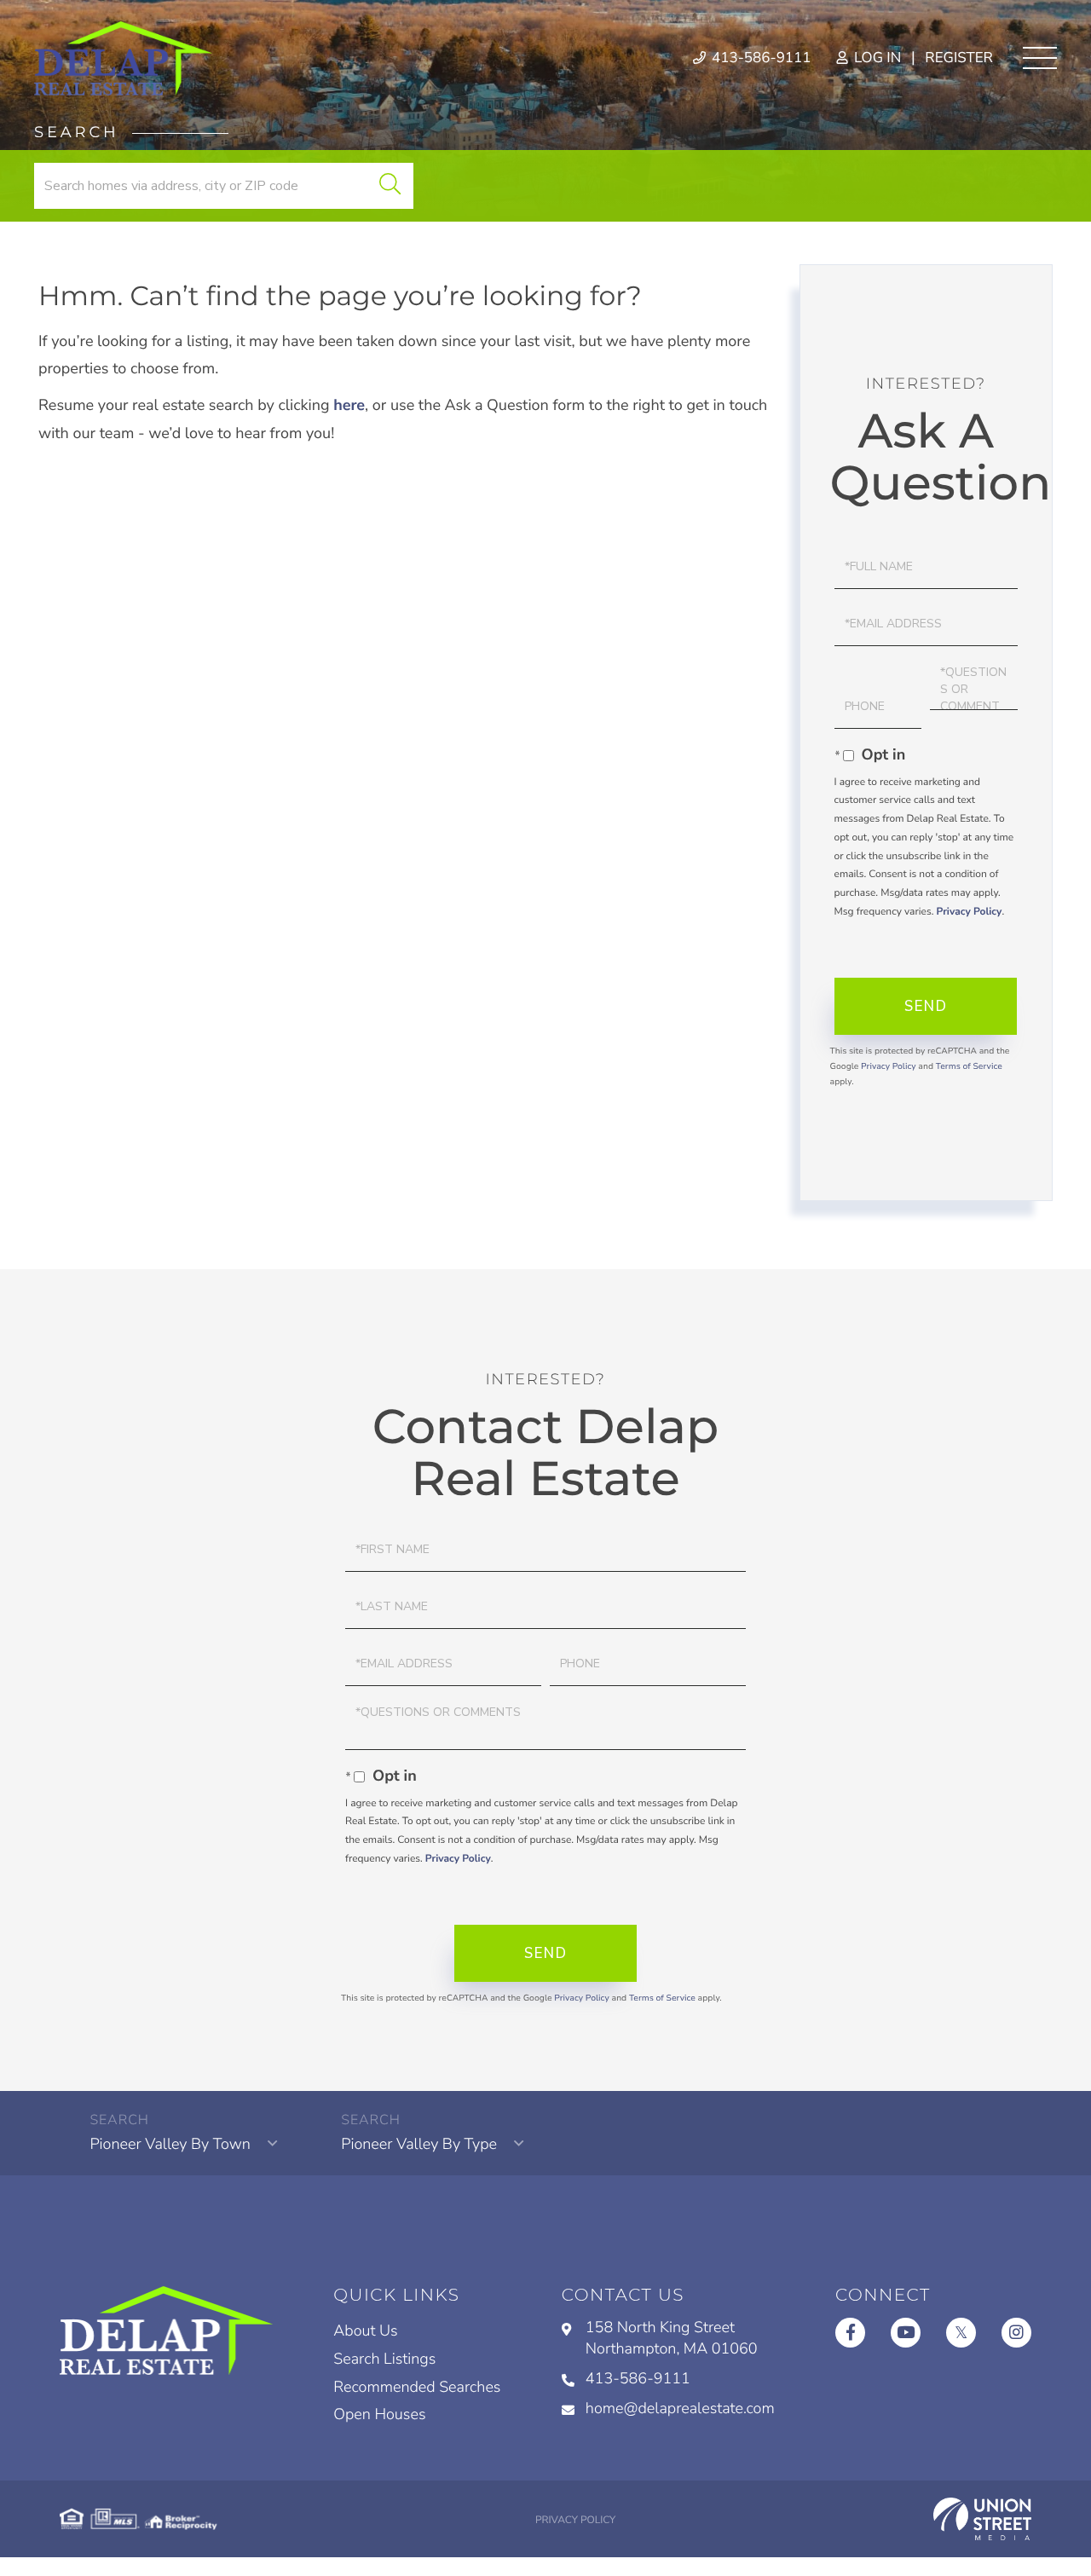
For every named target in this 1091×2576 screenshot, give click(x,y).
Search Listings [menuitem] (384, 2359)
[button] (390, 186)
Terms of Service (969, 1066)
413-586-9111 (760, 58)
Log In (876, 58)
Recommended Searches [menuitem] (417, 2388)
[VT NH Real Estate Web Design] (982, 2519)
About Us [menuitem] (365, 2331)
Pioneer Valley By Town (170, 2145)
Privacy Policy (969, 912)
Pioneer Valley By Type (419, 2145)
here (349, 406)
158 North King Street (672, 2339)
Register (959, 58)
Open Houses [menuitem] (379, 2415)
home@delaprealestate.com (680, 2409)
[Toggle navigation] (1040, 58)
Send (926, 1006)
